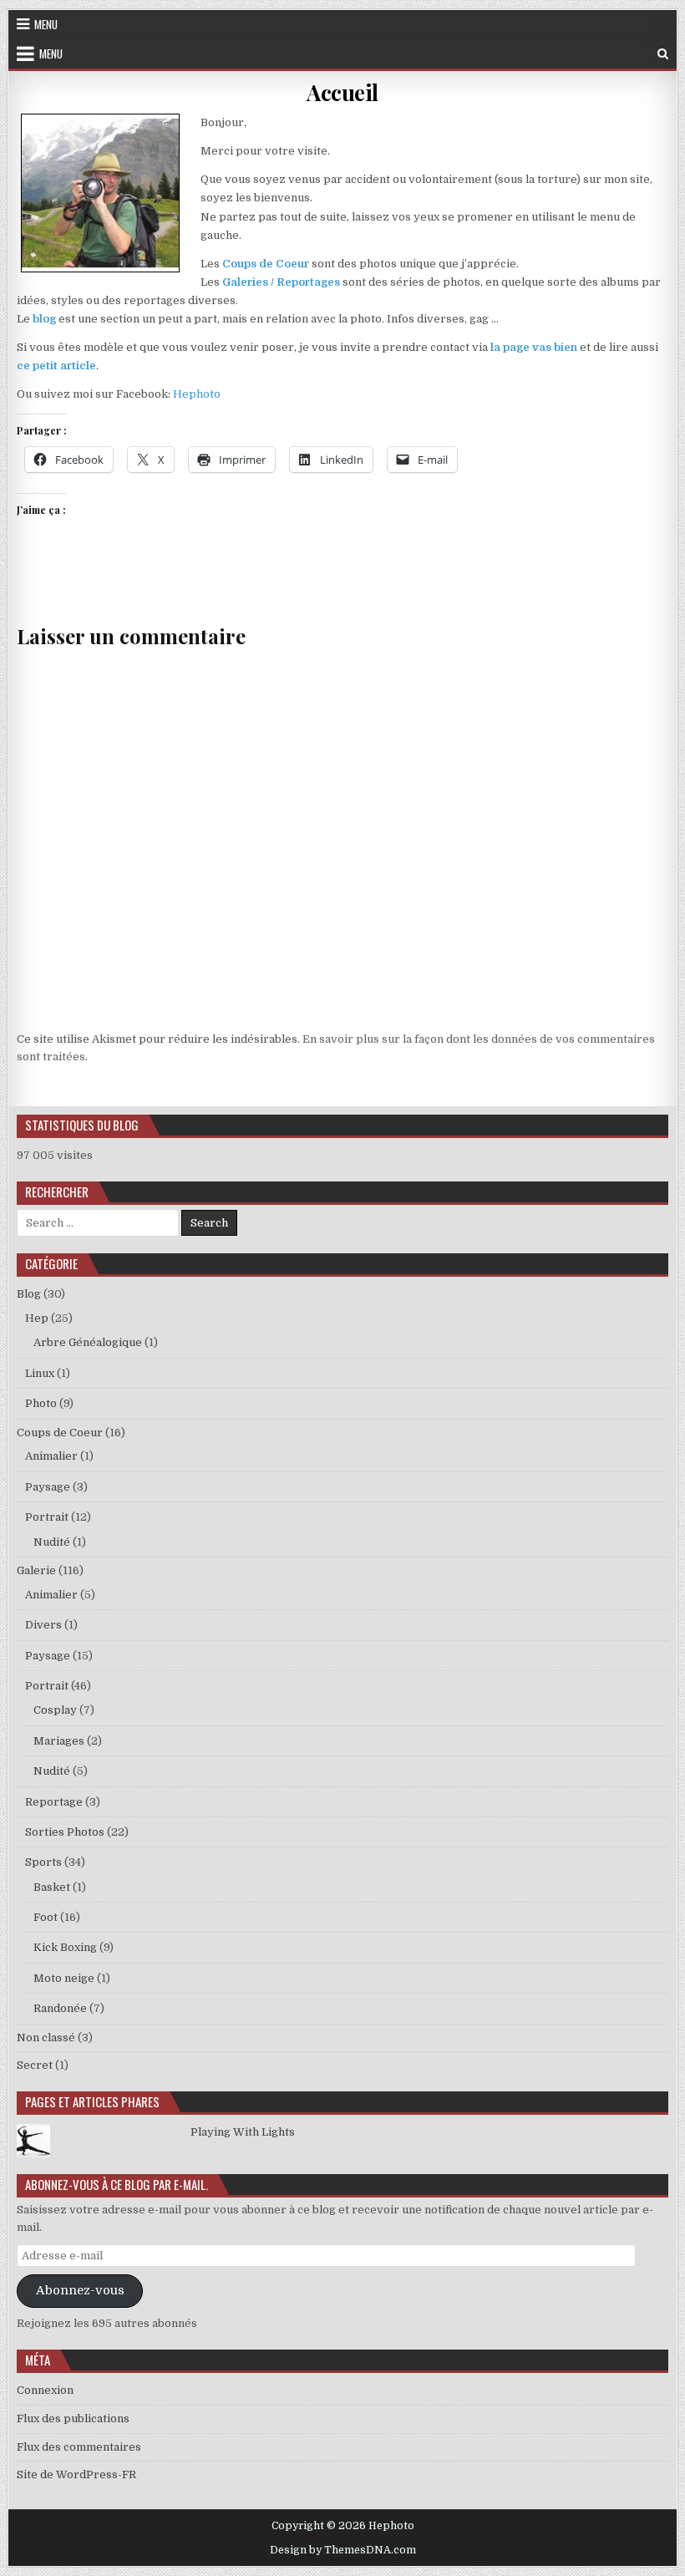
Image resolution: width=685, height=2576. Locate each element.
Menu (46, 24)
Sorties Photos (65, 1832)
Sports (43, 1862)
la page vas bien (534, 347)
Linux (40, 1373)
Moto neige (64, 1978)
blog (44, 319)
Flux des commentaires (79, 2447)
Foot (46, 1917)
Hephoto (197, 394)
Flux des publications (73, 2418)
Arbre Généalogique (88, 1342)
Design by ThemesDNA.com (343, 2550)
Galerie (36, 1570)
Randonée (60, 2008)
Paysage (48, 1487)
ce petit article (56, 366)
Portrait (47, 1517)
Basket (52, 1887)
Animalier (51, 1456)
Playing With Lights (243, 2132)
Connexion (45, 2390)
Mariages (59, 1741)
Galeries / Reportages (281, 282)
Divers (43, 1625)
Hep (37, 1318)
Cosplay (55, 1710)
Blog (29, 1294)
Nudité (52, 1542)
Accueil (342, 92)
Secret (35, 2065)
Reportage (54, 1802)
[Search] (663, 54)
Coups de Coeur (266, 264)
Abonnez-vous (80, 2291)
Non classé (46, 2037)
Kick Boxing (65, 1947)
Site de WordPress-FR (76, 2474)
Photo (41, 1403)
